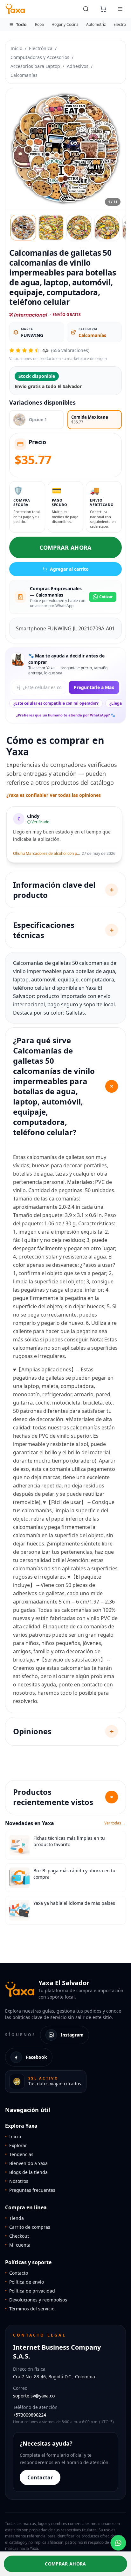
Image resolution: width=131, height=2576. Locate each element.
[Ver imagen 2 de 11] (51, 228)
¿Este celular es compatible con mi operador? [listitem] (56, 703)
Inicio (16, 48)
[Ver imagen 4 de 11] (107, 228)
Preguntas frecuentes (30, 2190)
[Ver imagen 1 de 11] (23, 228)
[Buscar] (86, 9)
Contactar (40, 2477)
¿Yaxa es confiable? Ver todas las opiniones (54, 795)
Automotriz (96, 24)
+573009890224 (30, 2415)
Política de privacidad (30, 2291)
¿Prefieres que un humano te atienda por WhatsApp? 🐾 (66, 715)
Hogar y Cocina (65, 24)
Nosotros (17, 2181)
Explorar (16, 2145)
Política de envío (24, 2282)
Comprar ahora (65, 547)
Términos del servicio (30, 2309)
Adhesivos (78, 66)
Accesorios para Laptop (35, 66)
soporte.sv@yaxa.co (34, 2396)
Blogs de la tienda (26, 2172)
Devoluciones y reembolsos (36, 2300)
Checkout (17, 2236)
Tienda (14, 2218)
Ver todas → (115, 1823)
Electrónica (41, 48)
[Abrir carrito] (103, 9)
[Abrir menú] (120, 9)
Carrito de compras (28, 2227)
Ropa (39, 24)
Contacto (17, 2273)
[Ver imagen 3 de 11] (79, 228)
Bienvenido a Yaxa (26, 2163)
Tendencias (19, 2154)
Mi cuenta (18, 2245)
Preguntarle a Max (94, 687)
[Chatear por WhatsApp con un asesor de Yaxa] (118, 2543)
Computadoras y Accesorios (40, 57)
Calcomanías (24, 75)
